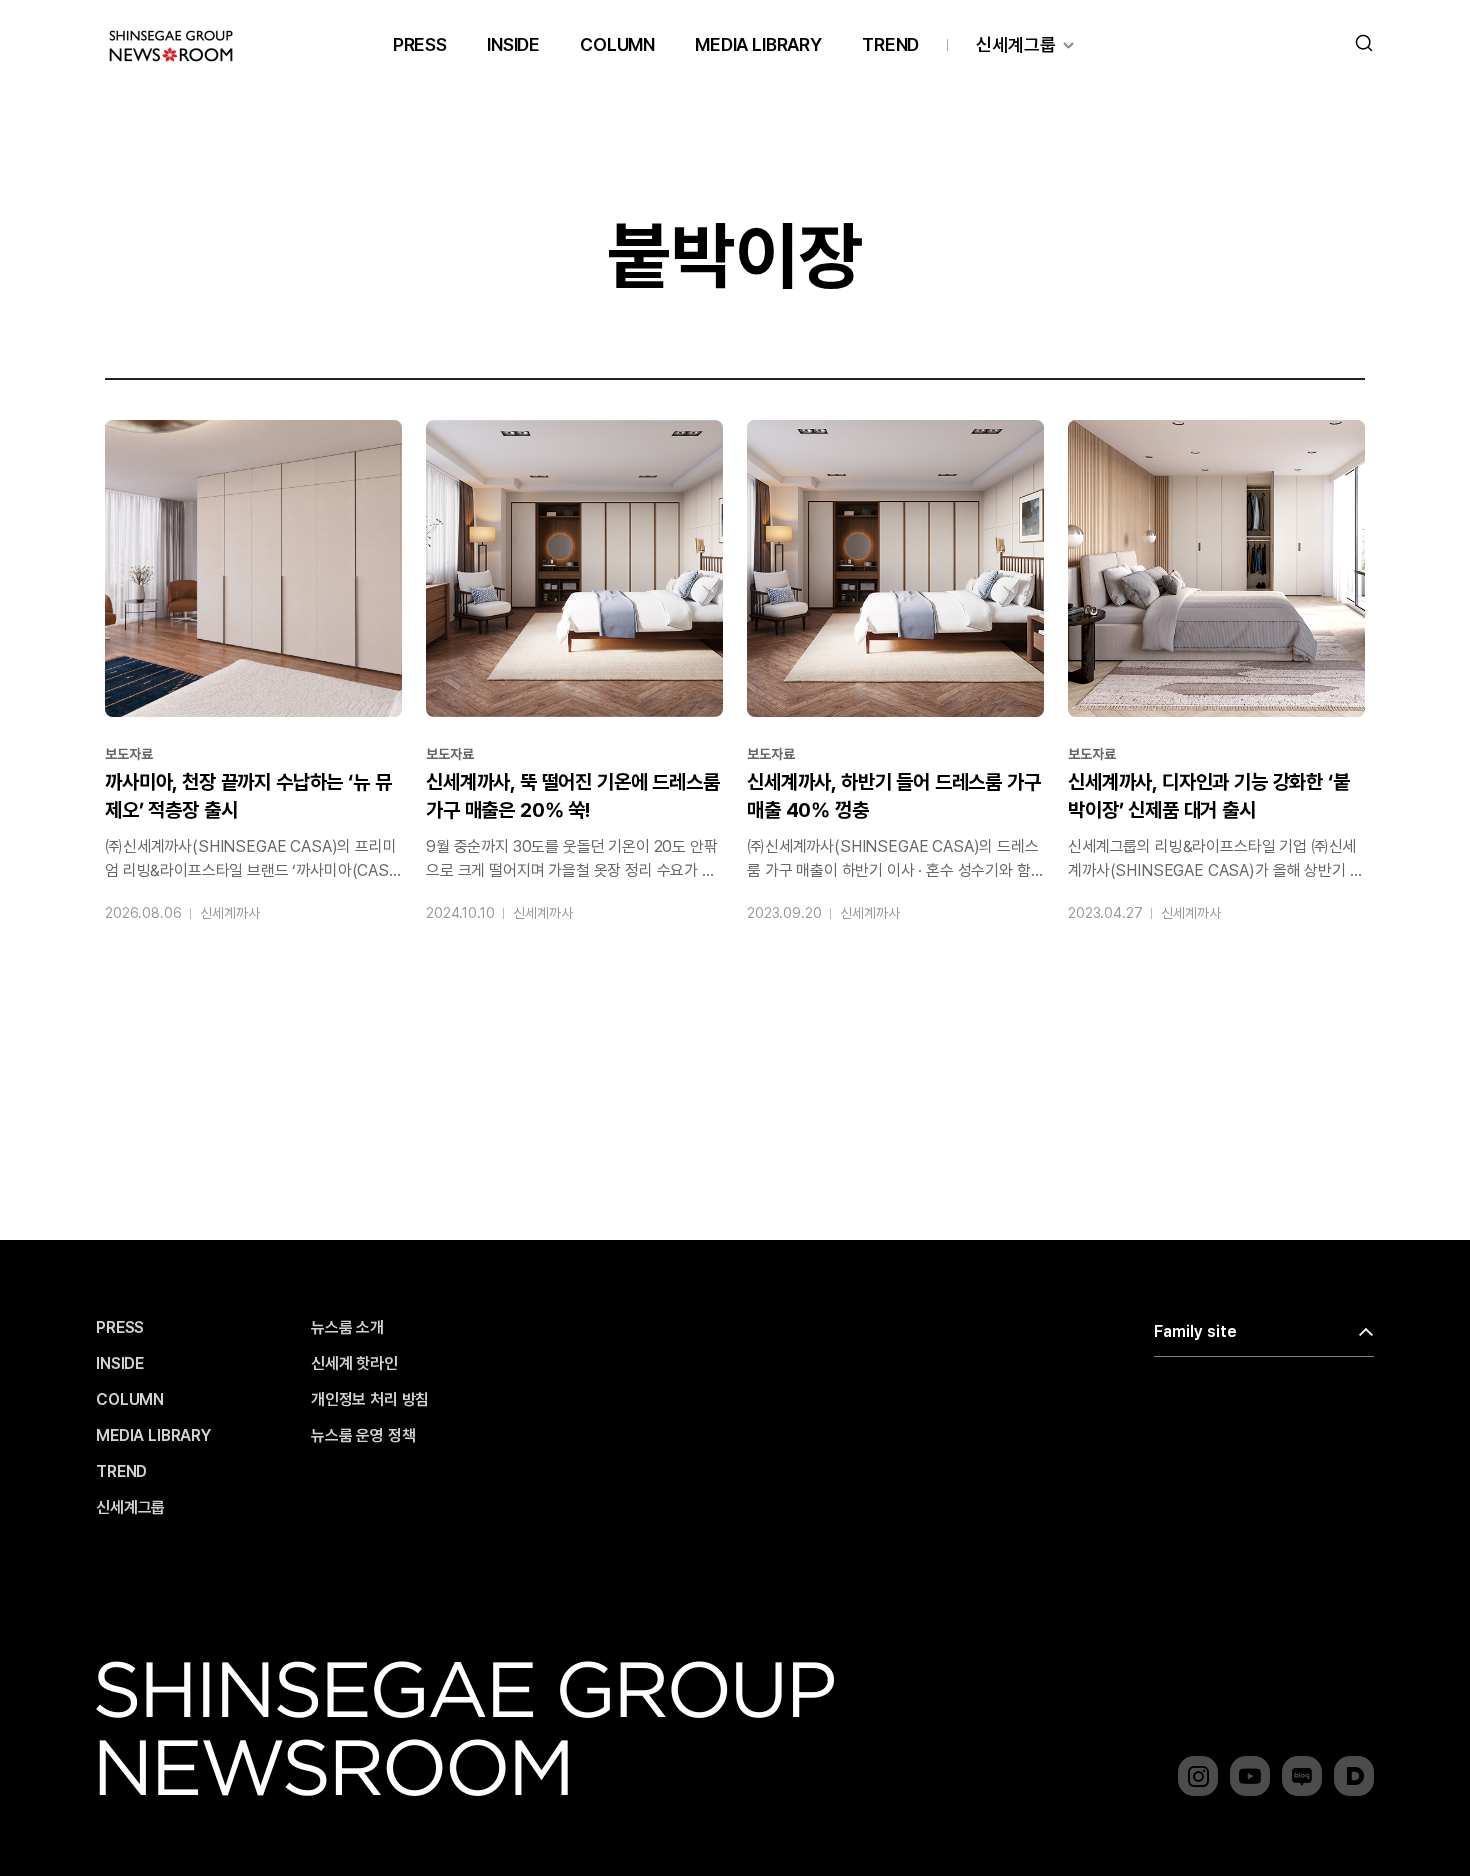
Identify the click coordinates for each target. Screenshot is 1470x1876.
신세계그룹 (1016, 44)
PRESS (420, 44)
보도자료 (128, 754)
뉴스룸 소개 (347, 1328)
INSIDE (513, 44)
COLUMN (617, 44)
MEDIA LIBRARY (758, 44)
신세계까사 (229, 913)
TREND (890, 44)
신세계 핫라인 (354, 1364)
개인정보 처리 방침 (370, 1400)
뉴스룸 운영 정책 (363, 1436)
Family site (1195, 1331)
